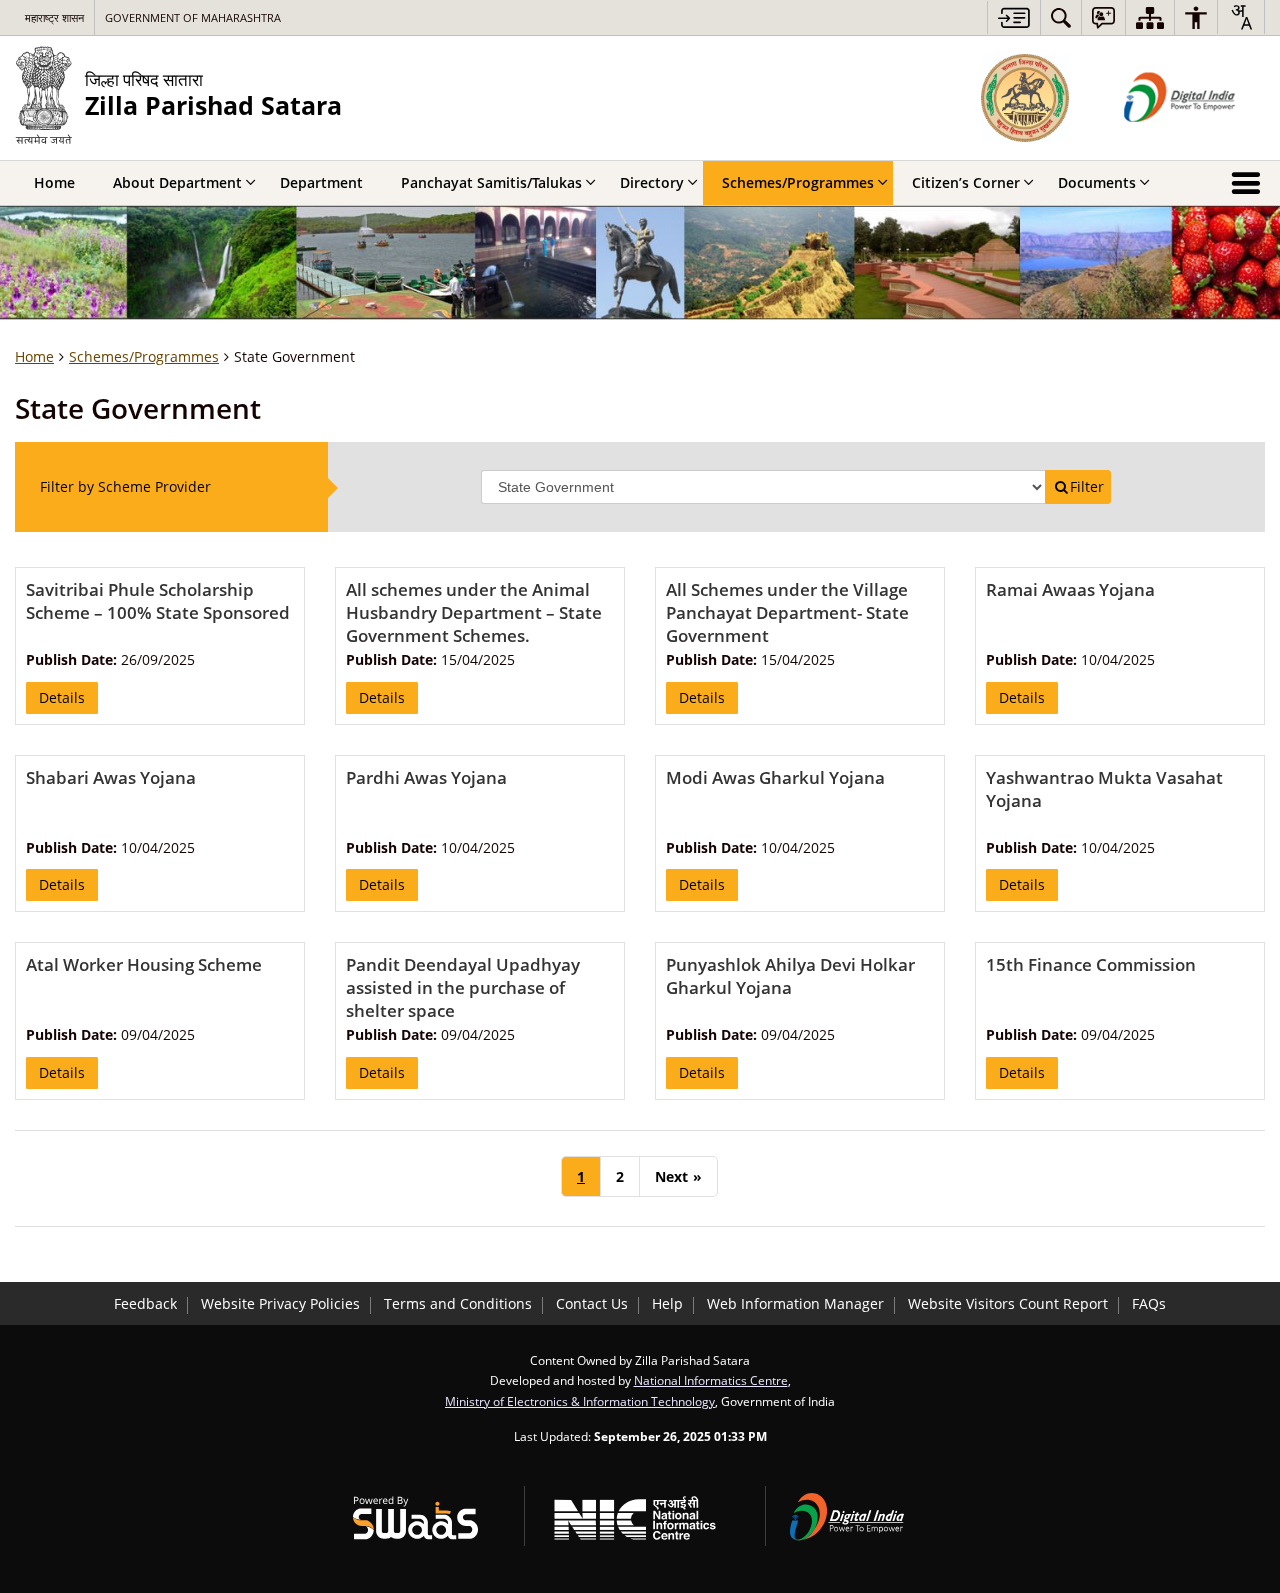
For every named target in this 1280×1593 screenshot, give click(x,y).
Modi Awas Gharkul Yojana (775, 777)
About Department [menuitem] (177, 182)
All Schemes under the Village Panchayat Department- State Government (787, 612)
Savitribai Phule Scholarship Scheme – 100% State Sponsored (158, 601)
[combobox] (1241, 17)
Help (667, 1303)
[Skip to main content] (1013, 17)
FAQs (1149, 1303)
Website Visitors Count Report (1008, 1303)
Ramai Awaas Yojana (1070, 589)
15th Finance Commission (1091, 964)
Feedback (145, 1303)
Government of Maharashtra (193, 17)
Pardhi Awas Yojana (426, 777)
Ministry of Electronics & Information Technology (580, 1401)
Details (62, 697)
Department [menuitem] (321, 182)
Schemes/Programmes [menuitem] (798, 182)
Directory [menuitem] (652, 182)
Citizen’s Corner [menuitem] (966, 182)
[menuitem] (1061, 17)
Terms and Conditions (458, 1303)
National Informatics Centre (711, 1380)
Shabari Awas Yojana (111, 777)
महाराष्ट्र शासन (54, 17)
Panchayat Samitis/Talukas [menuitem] (491, 182)
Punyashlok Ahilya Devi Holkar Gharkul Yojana (790, 976)
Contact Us (592, 1303)
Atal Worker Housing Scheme (144, 964)
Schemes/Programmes (144, 356)
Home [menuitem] (54, 182)
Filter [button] (1087, 486)
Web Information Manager (795, 1303)
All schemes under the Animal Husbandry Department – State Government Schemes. (474, 612)
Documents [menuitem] (1097, 182)
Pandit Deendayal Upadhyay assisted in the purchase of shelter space (463, 987)
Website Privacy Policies (280, 1303)
